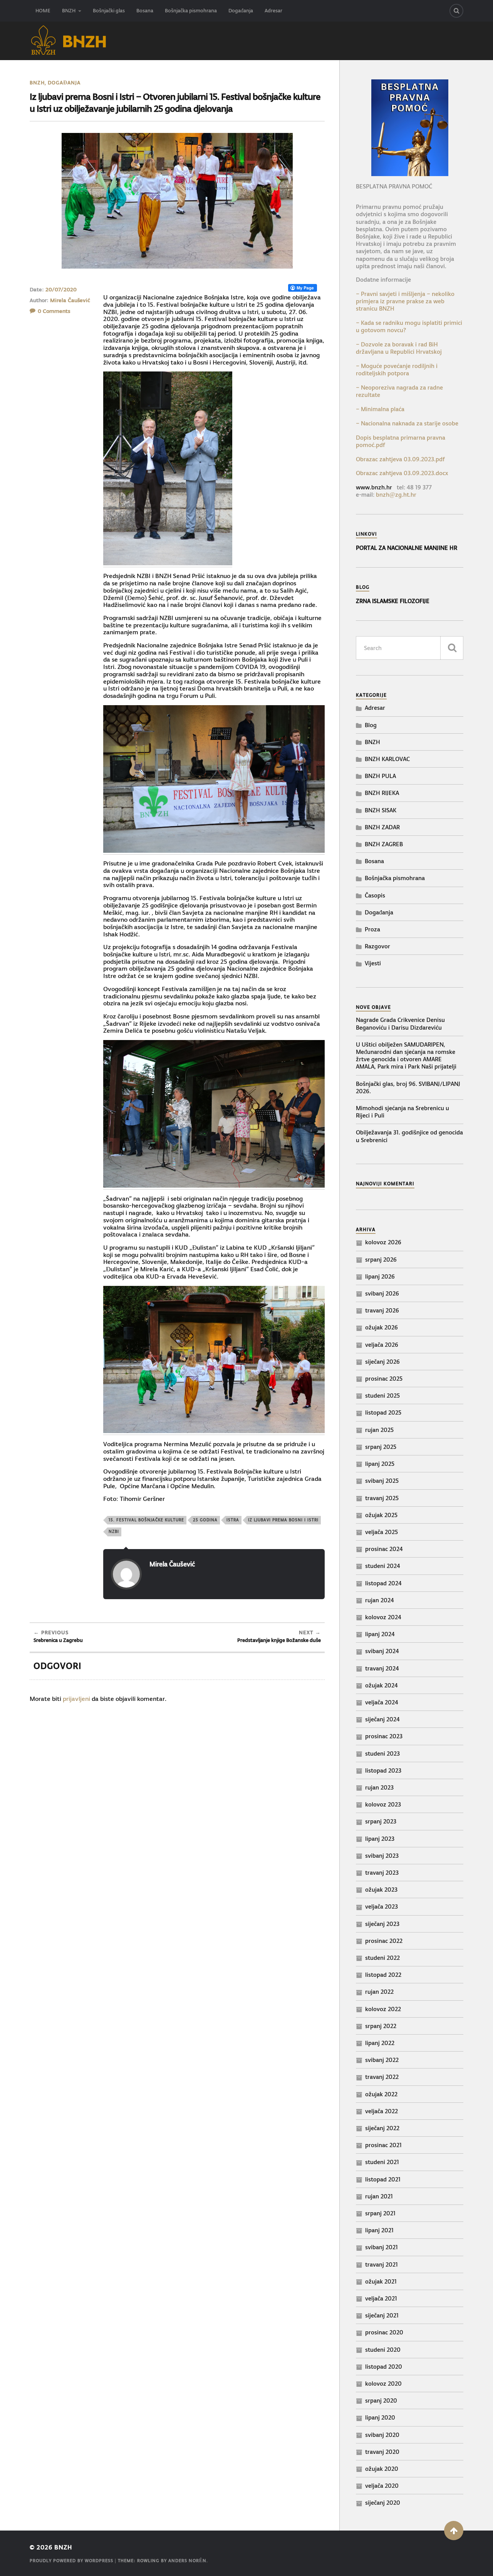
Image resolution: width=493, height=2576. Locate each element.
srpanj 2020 (381, 2400)
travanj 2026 (382, 1310)
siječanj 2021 (382, 2315)
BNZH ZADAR (382, 827)
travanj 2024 (382, 1668)
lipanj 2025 (380, 1464)
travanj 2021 (381, 2264)
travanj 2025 (382, 1498)
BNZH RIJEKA (382, 793)
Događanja (241, 11)
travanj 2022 (382, 2077)
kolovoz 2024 (383, 1617)
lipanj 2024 (380, 1634)
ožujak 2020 (382, 2469)
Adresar (273, 11)
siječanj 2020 (383, 2503)
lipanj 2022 (380, 2043)
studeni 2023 (382, 1753)
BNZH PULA (380, 776)
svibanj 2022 (382, 2060)
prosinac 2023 (384, 1736)
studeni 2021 (382, 2162)
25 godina (205, 1520)
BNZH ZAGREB (384, 844)
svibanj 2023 (382, 1856)
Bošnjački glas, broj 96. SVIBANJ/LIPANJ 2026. (408, 1087)
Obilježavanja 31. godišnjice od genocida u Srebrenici (409, 1136)
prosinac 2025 (384, 1379)
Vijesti (373, 963)
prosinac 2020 (384, 2332)
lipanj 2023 (380, 1839)
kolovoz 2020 (383, 2384)
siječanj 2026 (382, 1362)
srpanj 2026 (381, 1259)
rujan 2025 (379, 1430)
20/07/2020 (61, 289)
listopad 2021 (383, 2179)
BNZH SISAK (381, 810)
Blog (371, 725)
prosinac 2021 (383, 2145)
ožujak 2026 (381, 1327)
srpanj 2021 (380, 2213)
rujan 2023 (379, 1787)
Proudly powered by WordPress (71, 2561)
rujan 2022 (379, 1992)
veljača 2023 (381, 1906)
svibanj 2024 (382, 1651)
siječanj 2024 (382, 1719)
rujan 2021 (379, 2196)
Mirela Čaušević (70, 300)
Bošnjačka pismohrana (191, 11)
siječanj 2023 (382, 1924)
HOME (43, 11)
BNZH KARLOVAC (387, 759)
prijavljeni (76, 1699)
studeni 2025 (382, 1396)
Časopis (375, 895)
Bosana (145, 11)
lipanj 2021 (379, 2230)
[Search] (456, 11)
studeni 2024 (383, 1566)
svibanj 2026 (382, 1293)
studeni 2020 (383, 2350)
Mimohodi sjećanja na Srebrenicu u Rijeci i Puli (402, 1112)
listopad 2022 (383, 1975)
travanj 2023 (382, 1873)
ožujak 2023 (381, 1890)
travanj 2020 (382, 2452)
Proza (372, 929)
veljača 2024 (382, 1702)
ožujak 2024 (381, 1685)
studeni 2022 (382, 1958)
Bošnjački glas (109, 11)
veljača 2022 (381, 2111)
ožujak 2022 (381, 2094)
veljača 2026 (382, 1345)
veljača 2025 (381, 1532)
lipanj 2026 (380, 1276)
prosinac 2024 (384, 1549)
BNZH (69, 11)
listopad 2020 (384, 2367)
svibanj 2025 (382, 1481)
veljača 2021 (381, 2298)
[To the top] (454, 2531)
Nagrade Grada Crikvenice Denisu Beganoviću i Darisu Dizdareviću (400, 1023)
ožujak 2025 (381, 1515)
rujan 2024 (380, 1600)
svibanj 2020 (382, 2435)
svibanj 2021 (381, 2247)
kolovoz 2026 (383, 1242)
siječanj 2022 (382, 2128)
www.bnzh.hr (374, 487)
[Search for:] (410, 648)
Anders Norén (187, 2561)
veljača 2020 (382, 2486)
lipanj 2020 (380, 2417)
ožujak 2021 (381, 2281)
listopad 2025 (383, 1412)
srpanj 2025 (381, 1447)
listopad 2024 (383, 1583)
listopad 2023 (383, 1770)
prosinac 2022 (384, 1941)
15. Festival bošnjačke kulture (146, 1520)
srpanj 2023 (381, 1821)
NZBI (114, 1532)
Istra (233, 1520)
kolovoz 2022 (383, 2009)
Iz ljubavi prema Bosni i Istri (283, 1520)
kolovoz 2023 (383, 1804)
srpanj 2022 (381, 2026)
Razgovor (377, 946)
